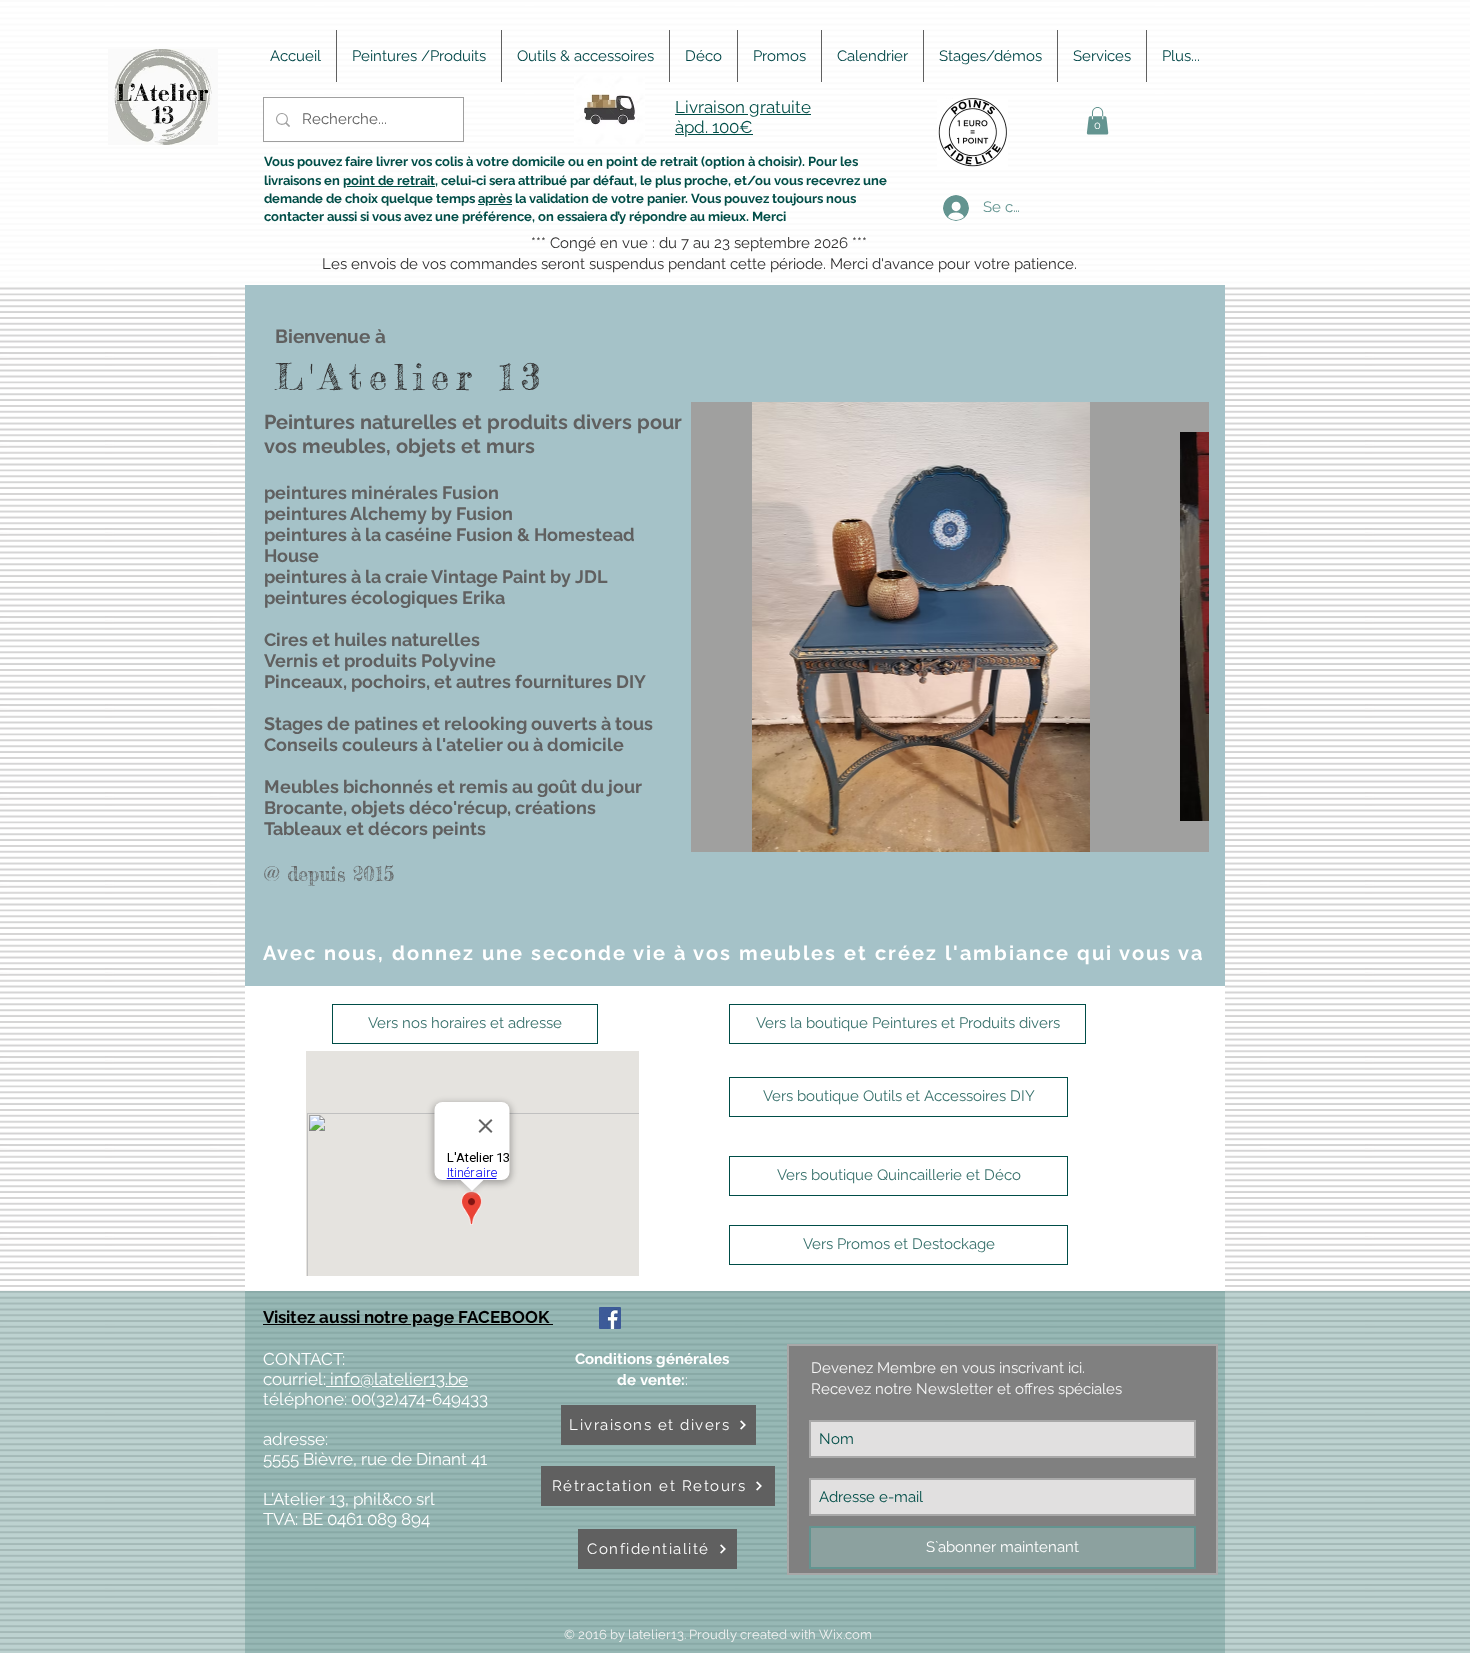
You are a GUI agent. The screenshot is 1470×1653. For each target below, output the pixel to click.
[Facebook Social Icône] (610, 1318)
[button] (1097, 120)
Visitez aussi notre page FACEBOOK (408, 1317)
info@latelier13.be (397, 1379)
